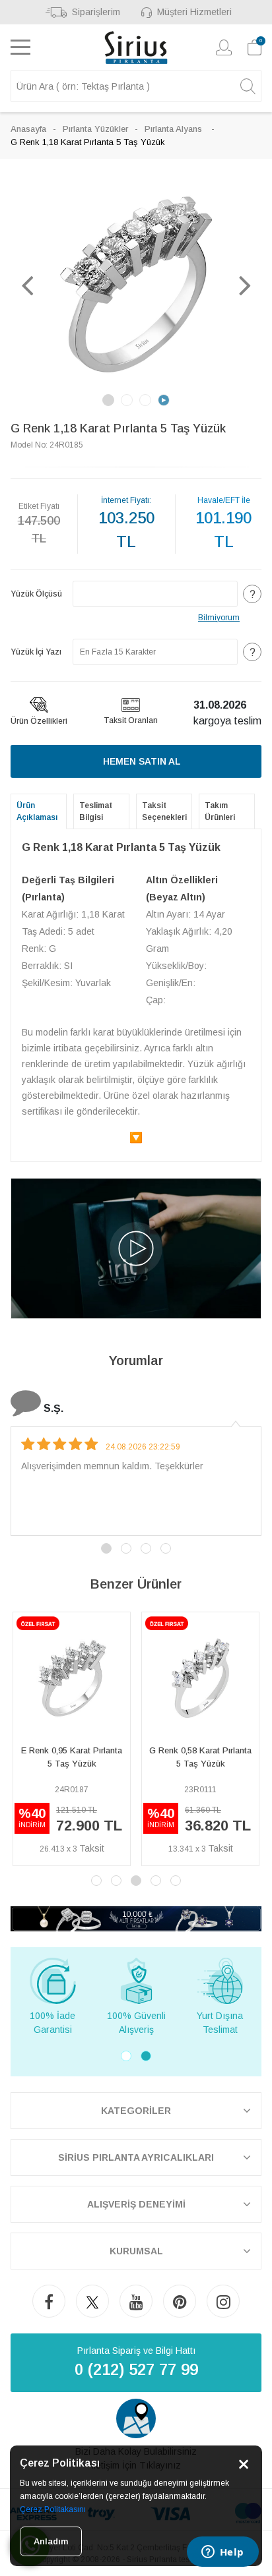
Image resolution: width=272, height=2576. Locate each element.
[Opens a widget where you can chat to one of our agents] (222, 2553)
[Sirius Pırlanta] (136, 47)
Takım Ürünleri (220, 811)
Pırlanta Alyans (175, 129)
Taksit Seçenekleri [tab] (164, 811)
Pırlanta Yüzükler (95, 129)
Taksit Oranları (131, 720)
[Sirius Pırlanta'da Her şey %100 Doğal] (136, 1918)
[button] (27, 285)
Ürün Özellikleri (39, 721)
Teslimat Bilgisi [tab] (96, 811)
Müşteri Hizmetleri (194, 12)
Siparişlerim (96, 12)
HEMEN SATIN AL (142, 761)
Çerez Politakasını (53, 2509)
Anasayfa (28, 129)
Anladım (51, 2541)
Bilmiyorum (219, 618)
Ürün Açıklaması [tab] (37, 811)
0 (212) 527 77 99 (136, 2369)
